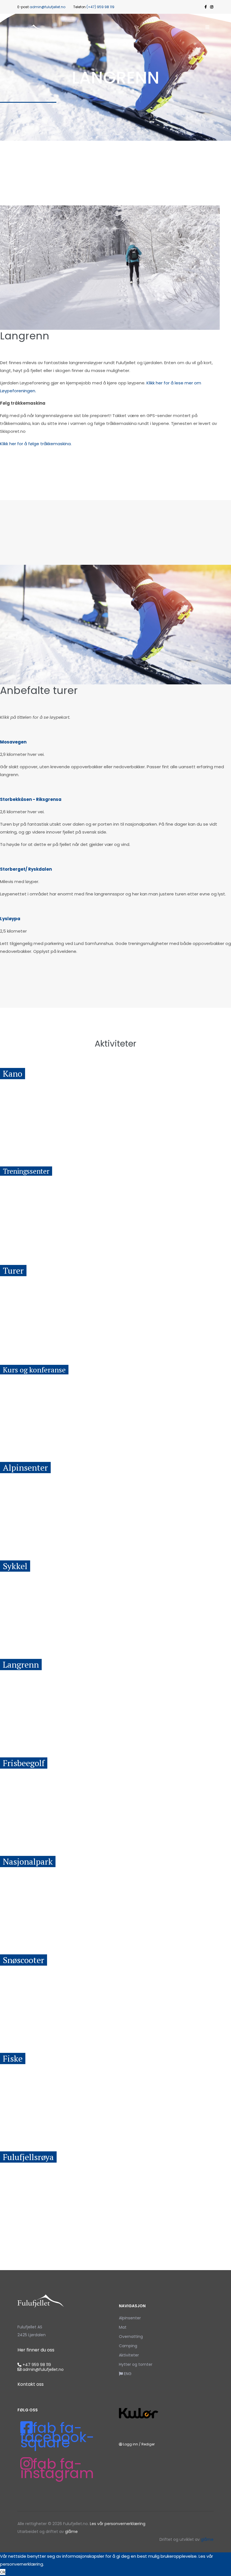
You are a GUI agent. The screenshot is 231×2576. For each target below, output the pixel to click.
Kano (13, 1074)
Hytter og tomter (136, 2364)
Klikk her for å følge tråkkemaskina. (36, 444)
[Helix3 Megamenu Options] (207, 28)
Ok (3, 2572)
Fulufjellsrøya (28, 2157)
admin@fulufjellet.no (47, 7)
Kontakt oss (31, 2384)
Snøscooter (24, 1960)
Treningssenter (26, 1171)
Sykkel (15, 1566)
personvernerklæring (22, 2564)
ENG (127, 2374)
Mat (123, 2327)
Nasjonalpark (28, 1862)
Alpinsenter (25, 1468)
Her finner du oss (36, 2350)
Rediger (148, 2444)
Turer (13, 1271)
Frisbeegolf (24, 1763)
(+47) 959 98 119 (100, 7)
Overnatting (131, 2337)
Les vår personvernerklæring (118, 2524)
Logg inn (131, 2444)
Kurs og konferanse (34, 1370)
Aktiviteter (129, 2355)
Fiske (13, 2058)
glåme (71, 2532)
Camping (128, 2346)
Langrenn (21, 1665)
